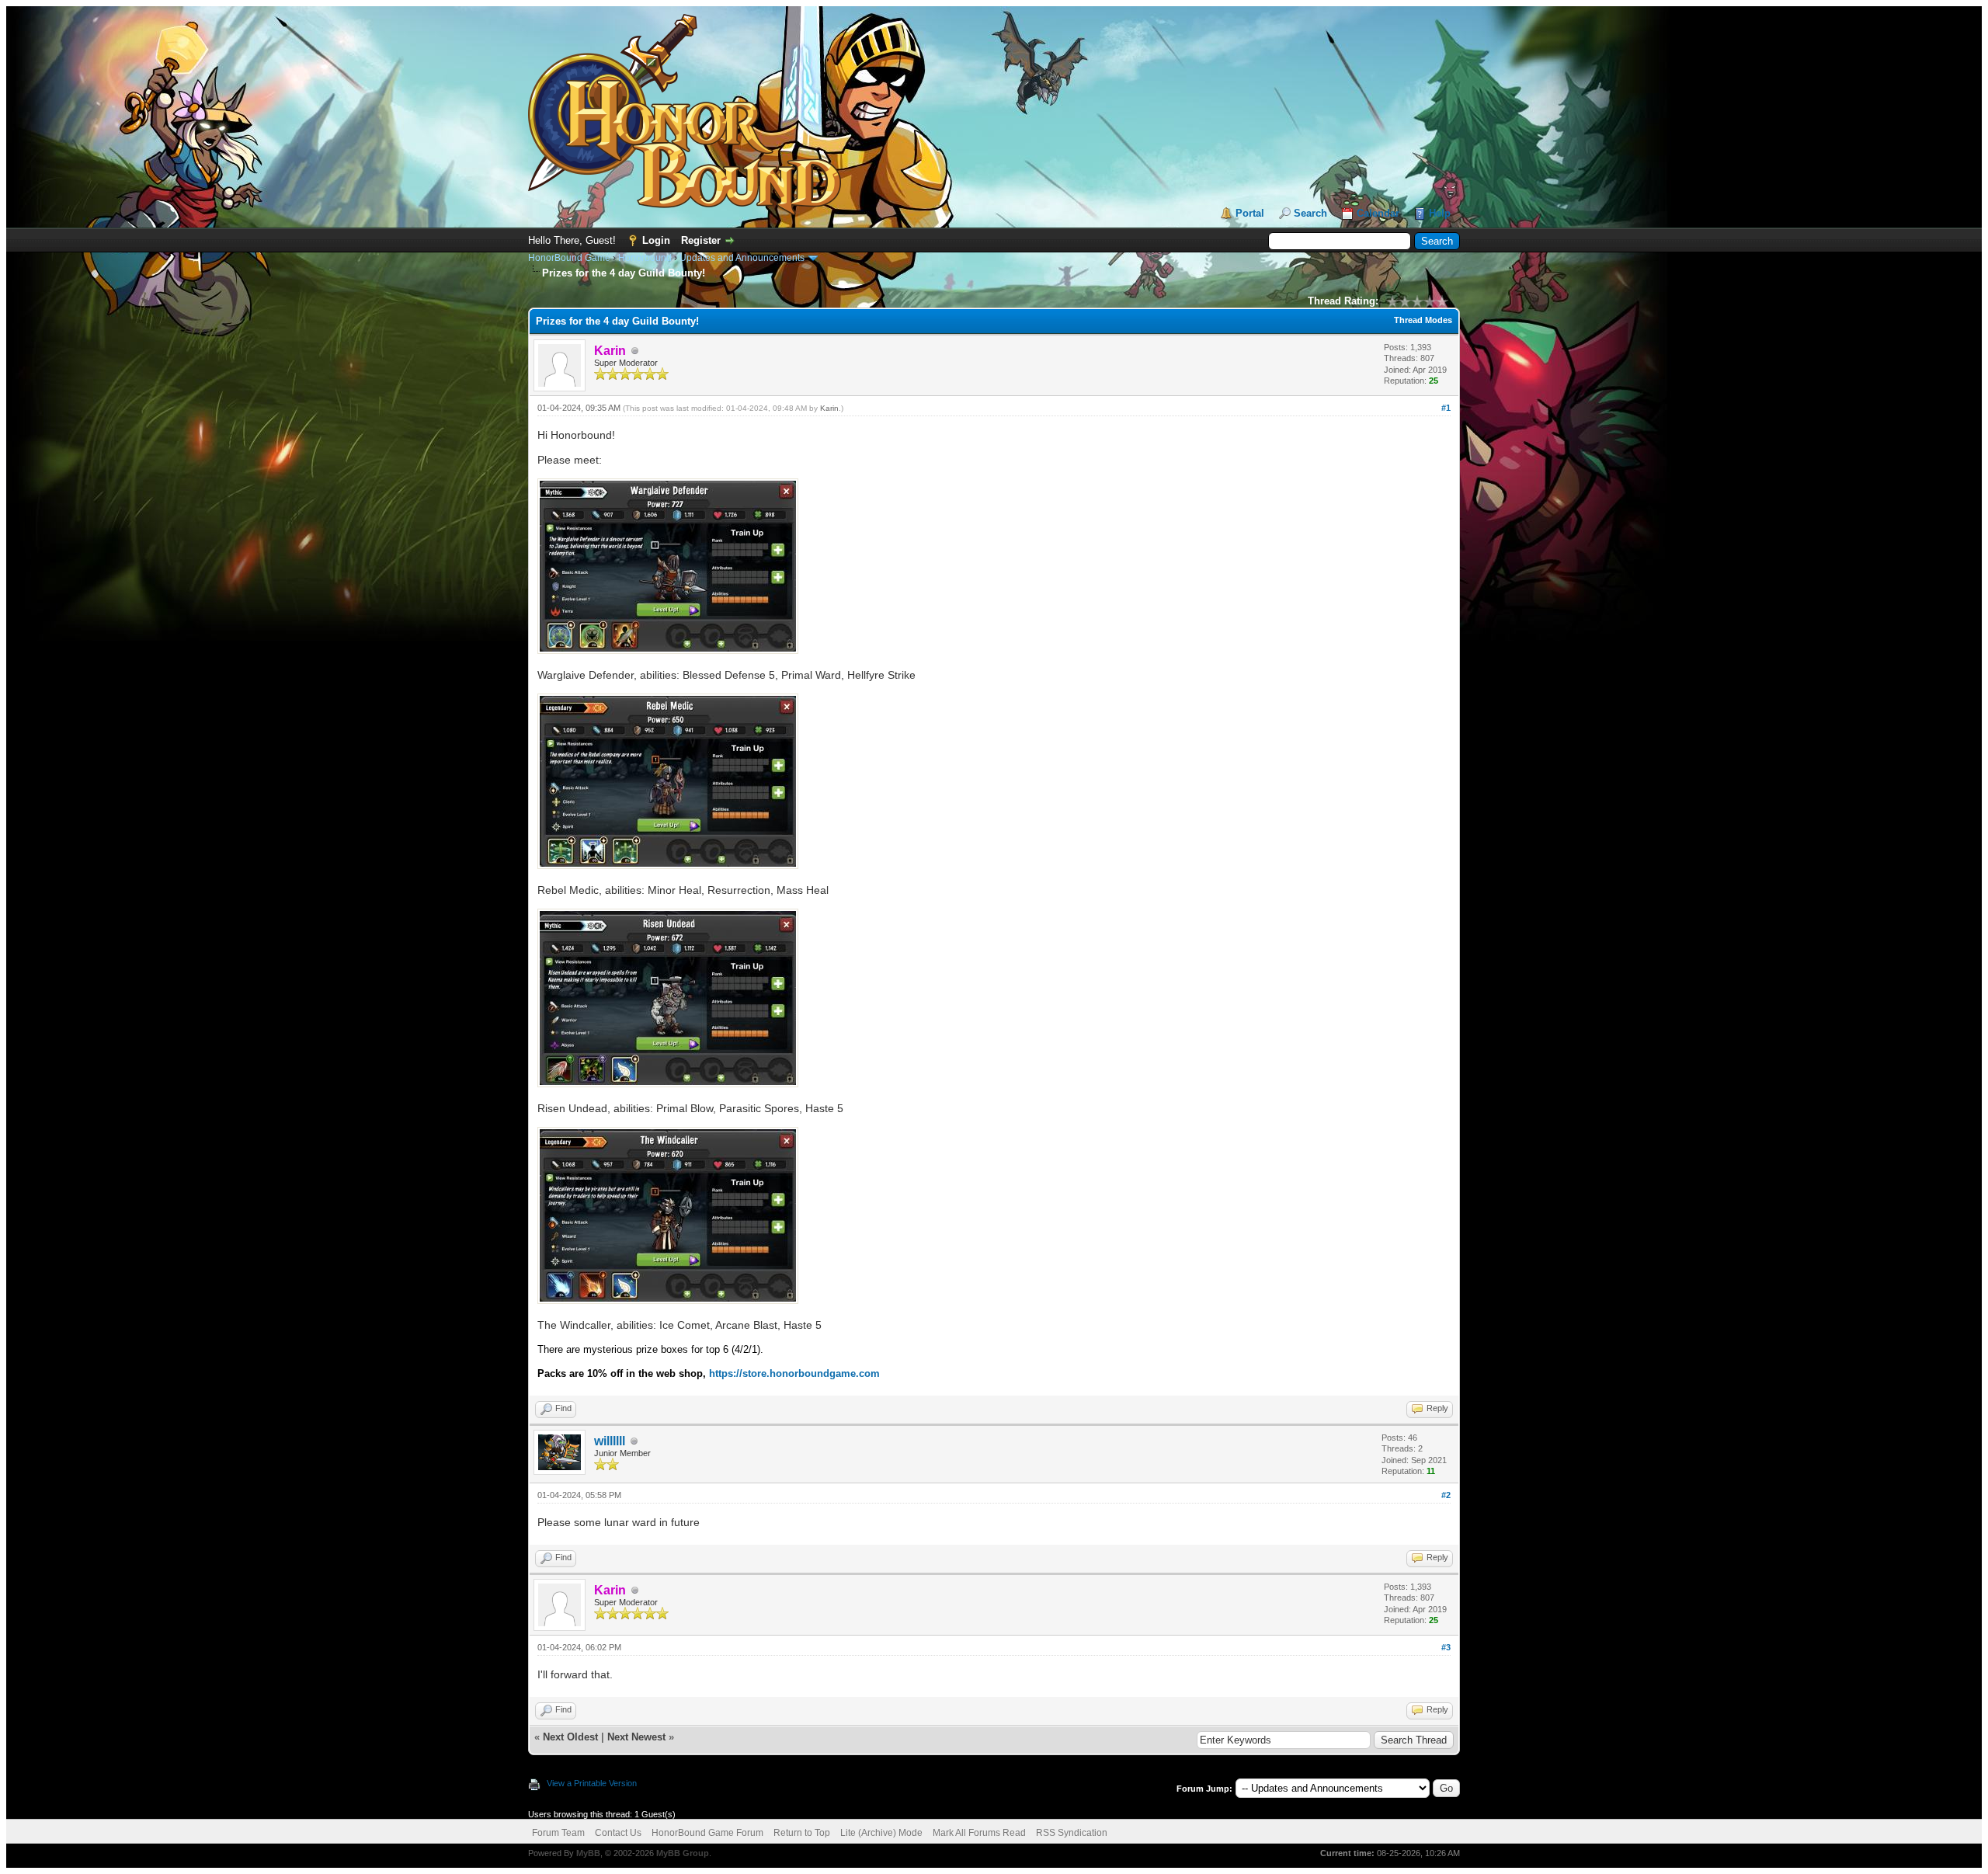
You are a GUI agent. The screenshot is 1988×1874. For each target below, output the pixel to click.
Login (656, 240)
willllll (610, 1441)
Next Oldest (570, 1737)
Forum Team (558, 1833)
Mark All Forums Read (979, 1833)
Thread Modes (1423, 320)
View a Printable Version (592, 1783)
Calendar (1378, 213)
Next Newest (636, 1737)
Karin (829, 408)
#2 (1446, 1495)
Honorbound (645, 258)
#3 (1446, 1647)
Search (1310, 213)
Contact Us (618, 1833)
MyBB (588, 1853)
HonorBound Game (569, 258)
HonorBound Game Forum (707, 1833)
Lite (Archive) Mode (881, 1833)
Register (701, 240)
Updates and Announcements (742, 258)
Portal (1250, 213)
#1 (1446, 408)
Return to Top (802, 1833)
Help (1440, 213)
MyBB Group (683, 1853)
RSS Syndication (1072, 1833)
